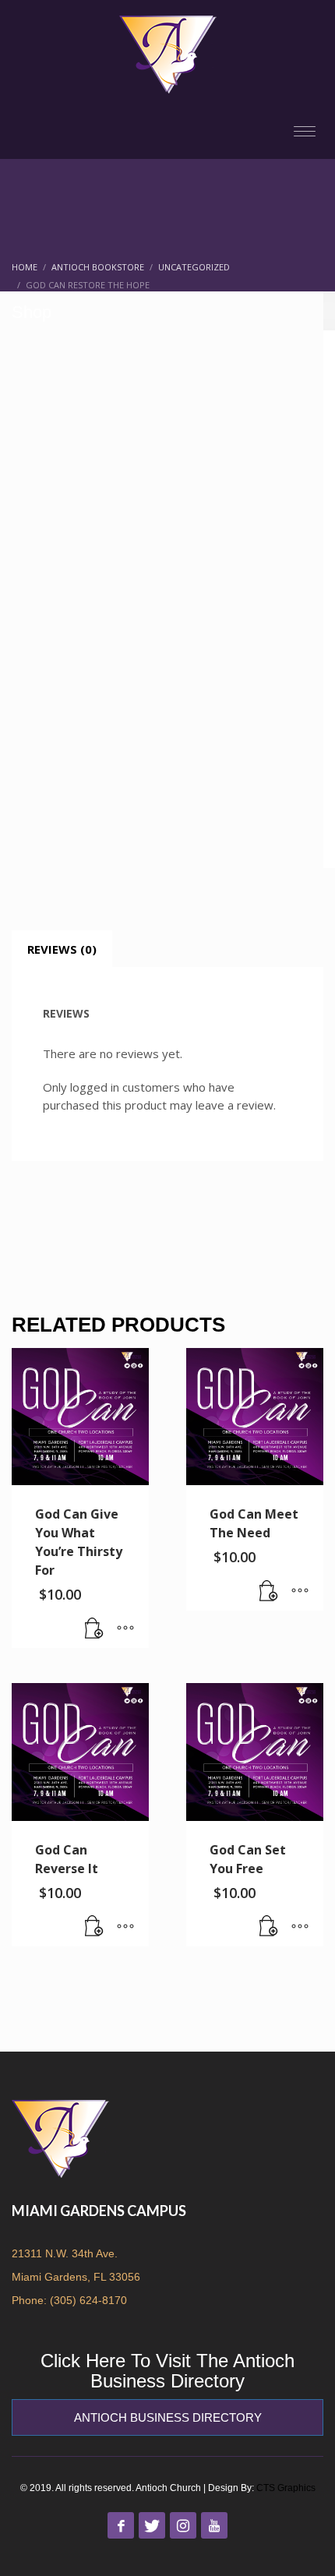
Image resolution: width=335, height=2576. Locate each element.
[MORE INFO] (125, 1629)
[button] (94, 1629)
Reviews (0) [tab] (62, 949)
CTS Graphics (286, 2488)
